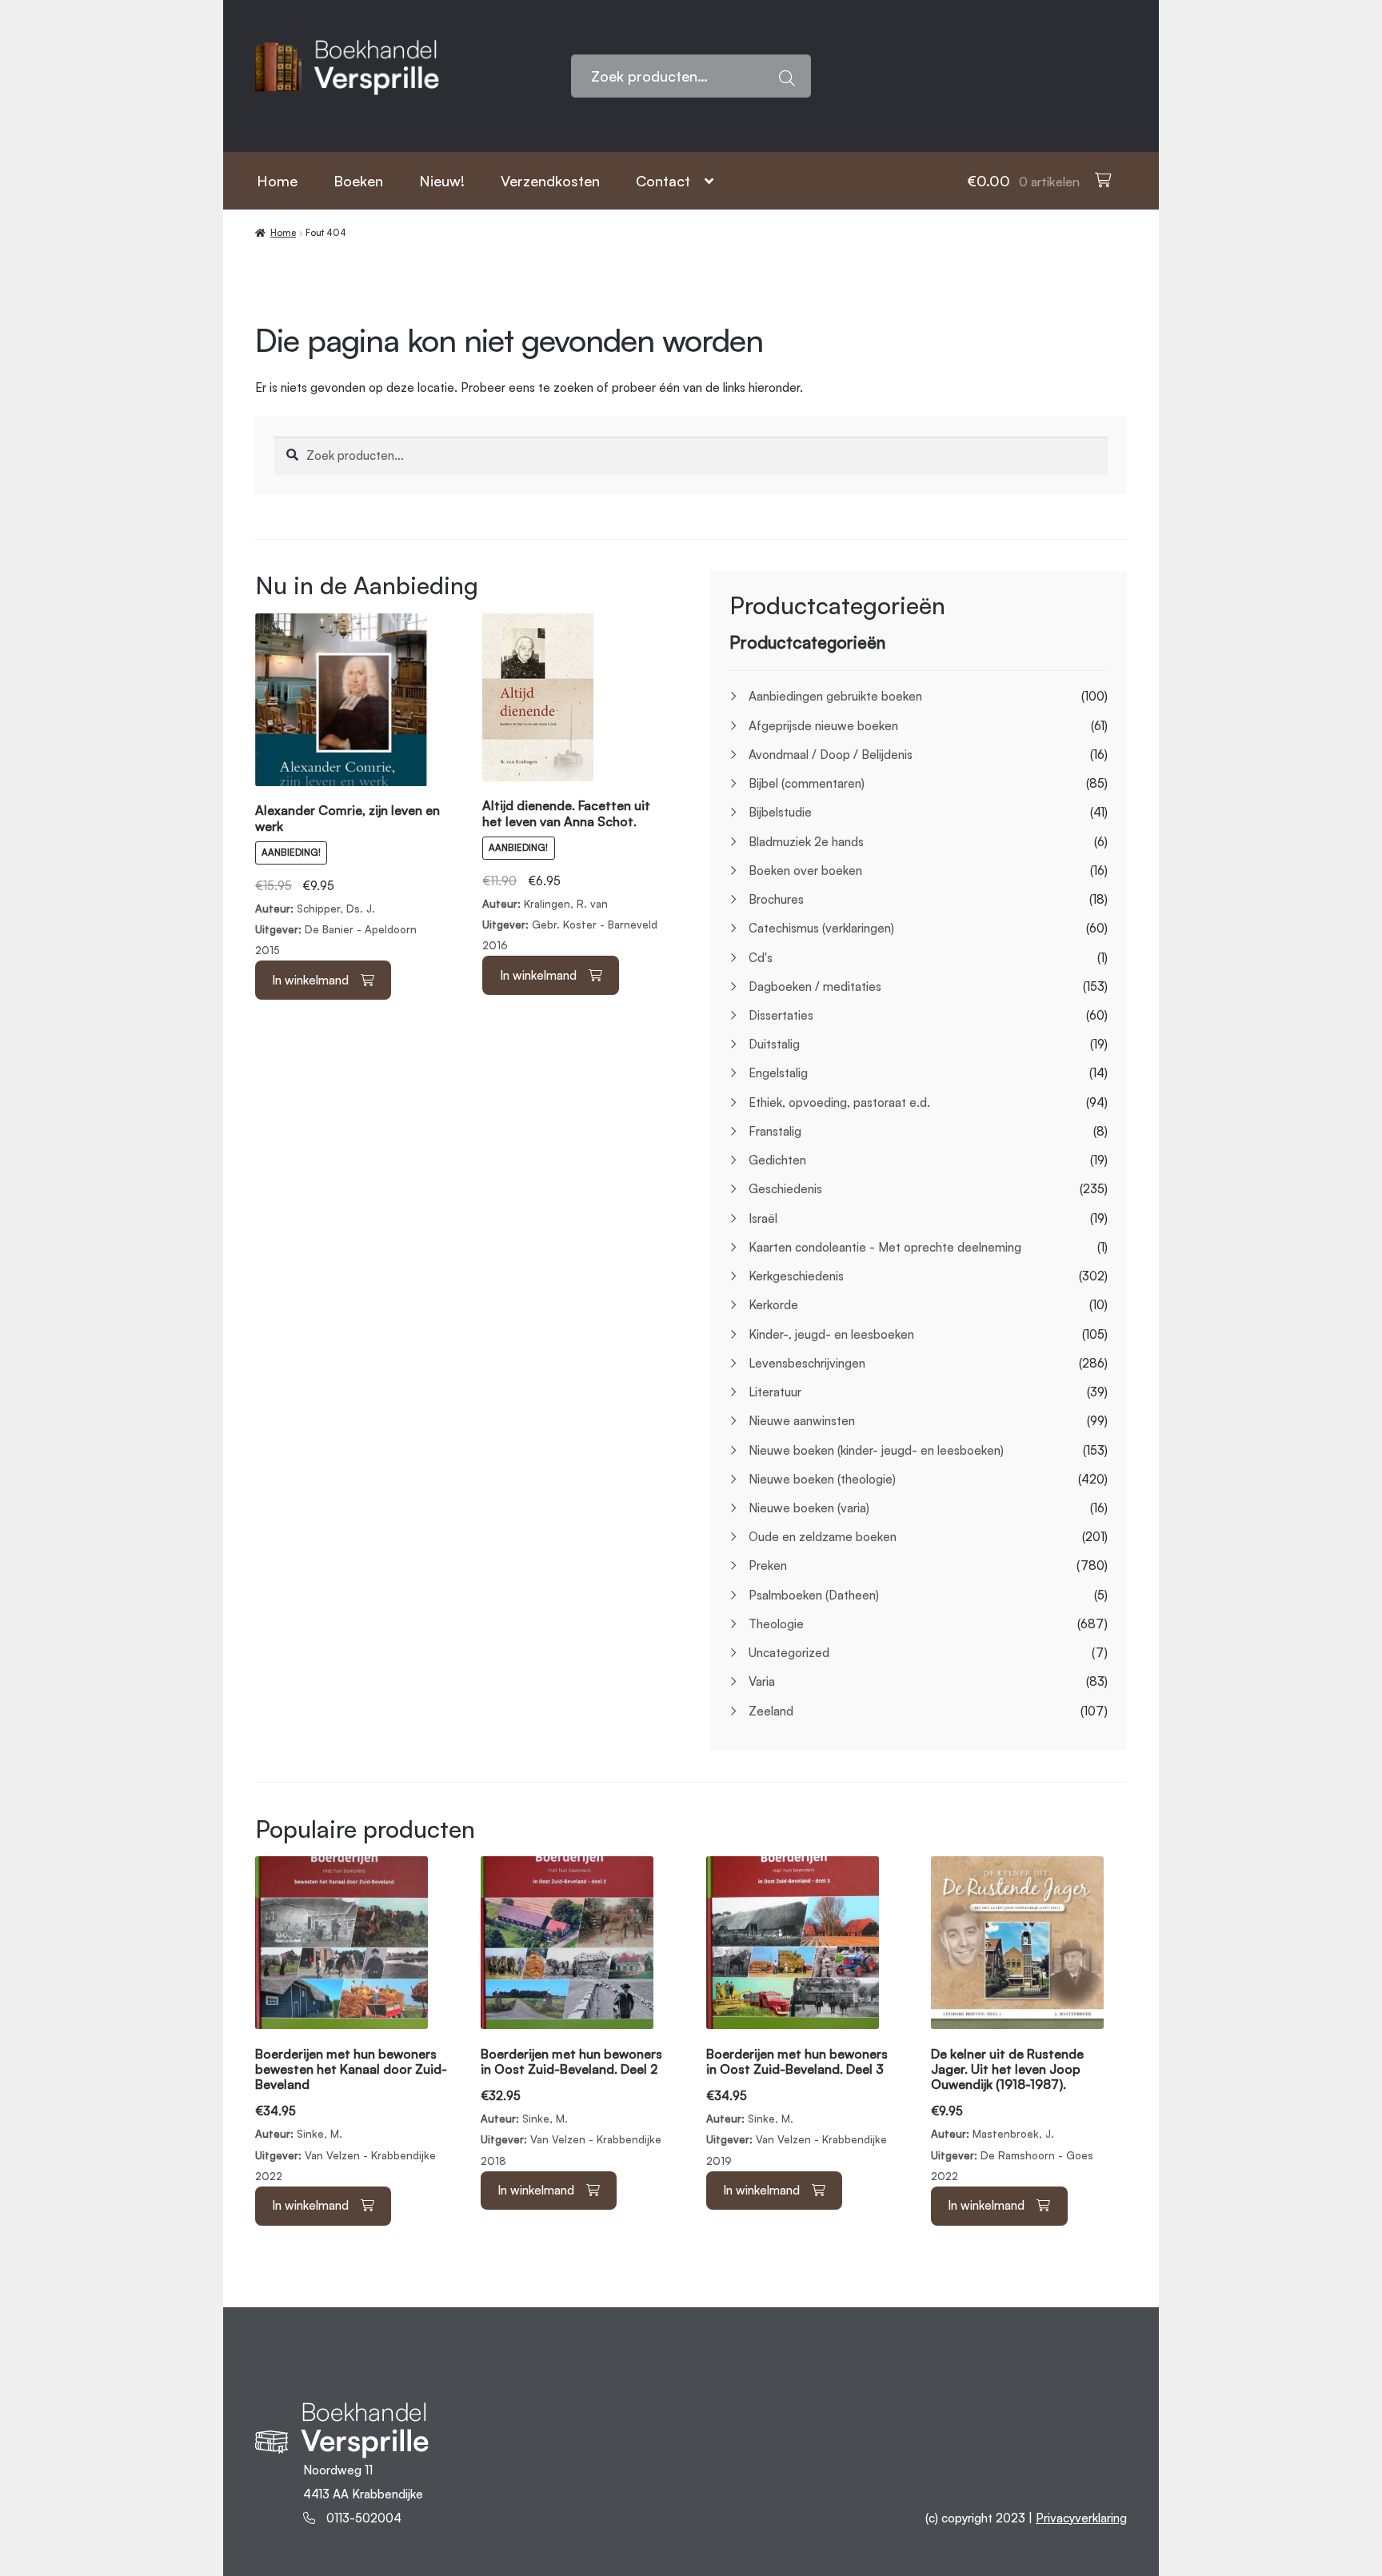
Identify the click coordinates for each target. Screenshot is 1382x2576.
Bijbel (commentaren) (807, 783)
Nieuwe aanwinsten (802, 1421)
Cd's (761, 958)
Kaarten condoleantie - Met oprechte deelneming (885, 1247)
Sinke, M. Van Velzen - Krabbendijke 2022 (351, 2115)
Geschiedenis (785, 1189)
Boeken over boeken (805, 871)
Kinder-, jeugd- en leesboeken (831, 1334)
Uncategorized (789, 1653)
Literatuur (775, 1392)
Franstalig (775, 1131)
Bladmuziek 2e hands (806, 842)
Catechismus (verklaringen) (821, 928)
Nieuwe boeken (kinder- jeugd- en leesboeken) (876, 1450)
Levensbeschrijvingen (807, 1363)
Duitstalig (774, 1044)
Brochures (776, 899)
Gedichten (777, 1160)
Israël (763, 1218)
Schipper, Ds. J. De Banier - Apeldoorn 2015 (347, 882)
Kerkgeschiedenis (796, 1276)
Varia (762, 1681)
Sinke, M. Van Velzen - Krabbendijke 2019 (797, 2107)
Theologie (776, 1624)
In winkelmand (310, 980)
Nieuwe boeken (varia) (809, 1508)
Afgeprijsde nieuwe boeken (823, 726)
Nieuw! (442, 181)
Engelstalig (778, 1073)
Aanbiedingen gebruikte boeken (835, 696)
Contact (663, 181)
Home (277, 181)
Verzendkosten (550, 181)
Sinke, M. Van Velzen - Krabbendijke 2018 (571, 2107)
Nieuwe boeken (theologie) (822, 1479)
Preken (768, 1566)
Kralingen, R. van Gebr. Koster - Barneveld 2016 (570, 877)
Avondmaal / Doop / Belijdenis (831, 755)
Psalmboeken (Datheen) (814, 1595)
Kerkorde (773, 1305)
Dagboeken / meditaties (815, 986)
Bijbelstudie (780, 812)
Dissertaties (781, 1015)
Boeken (358, 181)
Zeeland (771, 1711)
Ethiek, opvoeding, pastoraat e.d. (839, 1102)
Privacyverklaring (1081, 2518)
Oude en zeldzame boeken (823, 1537)
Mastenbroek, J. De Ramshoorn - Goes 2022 (1012, 2115)
